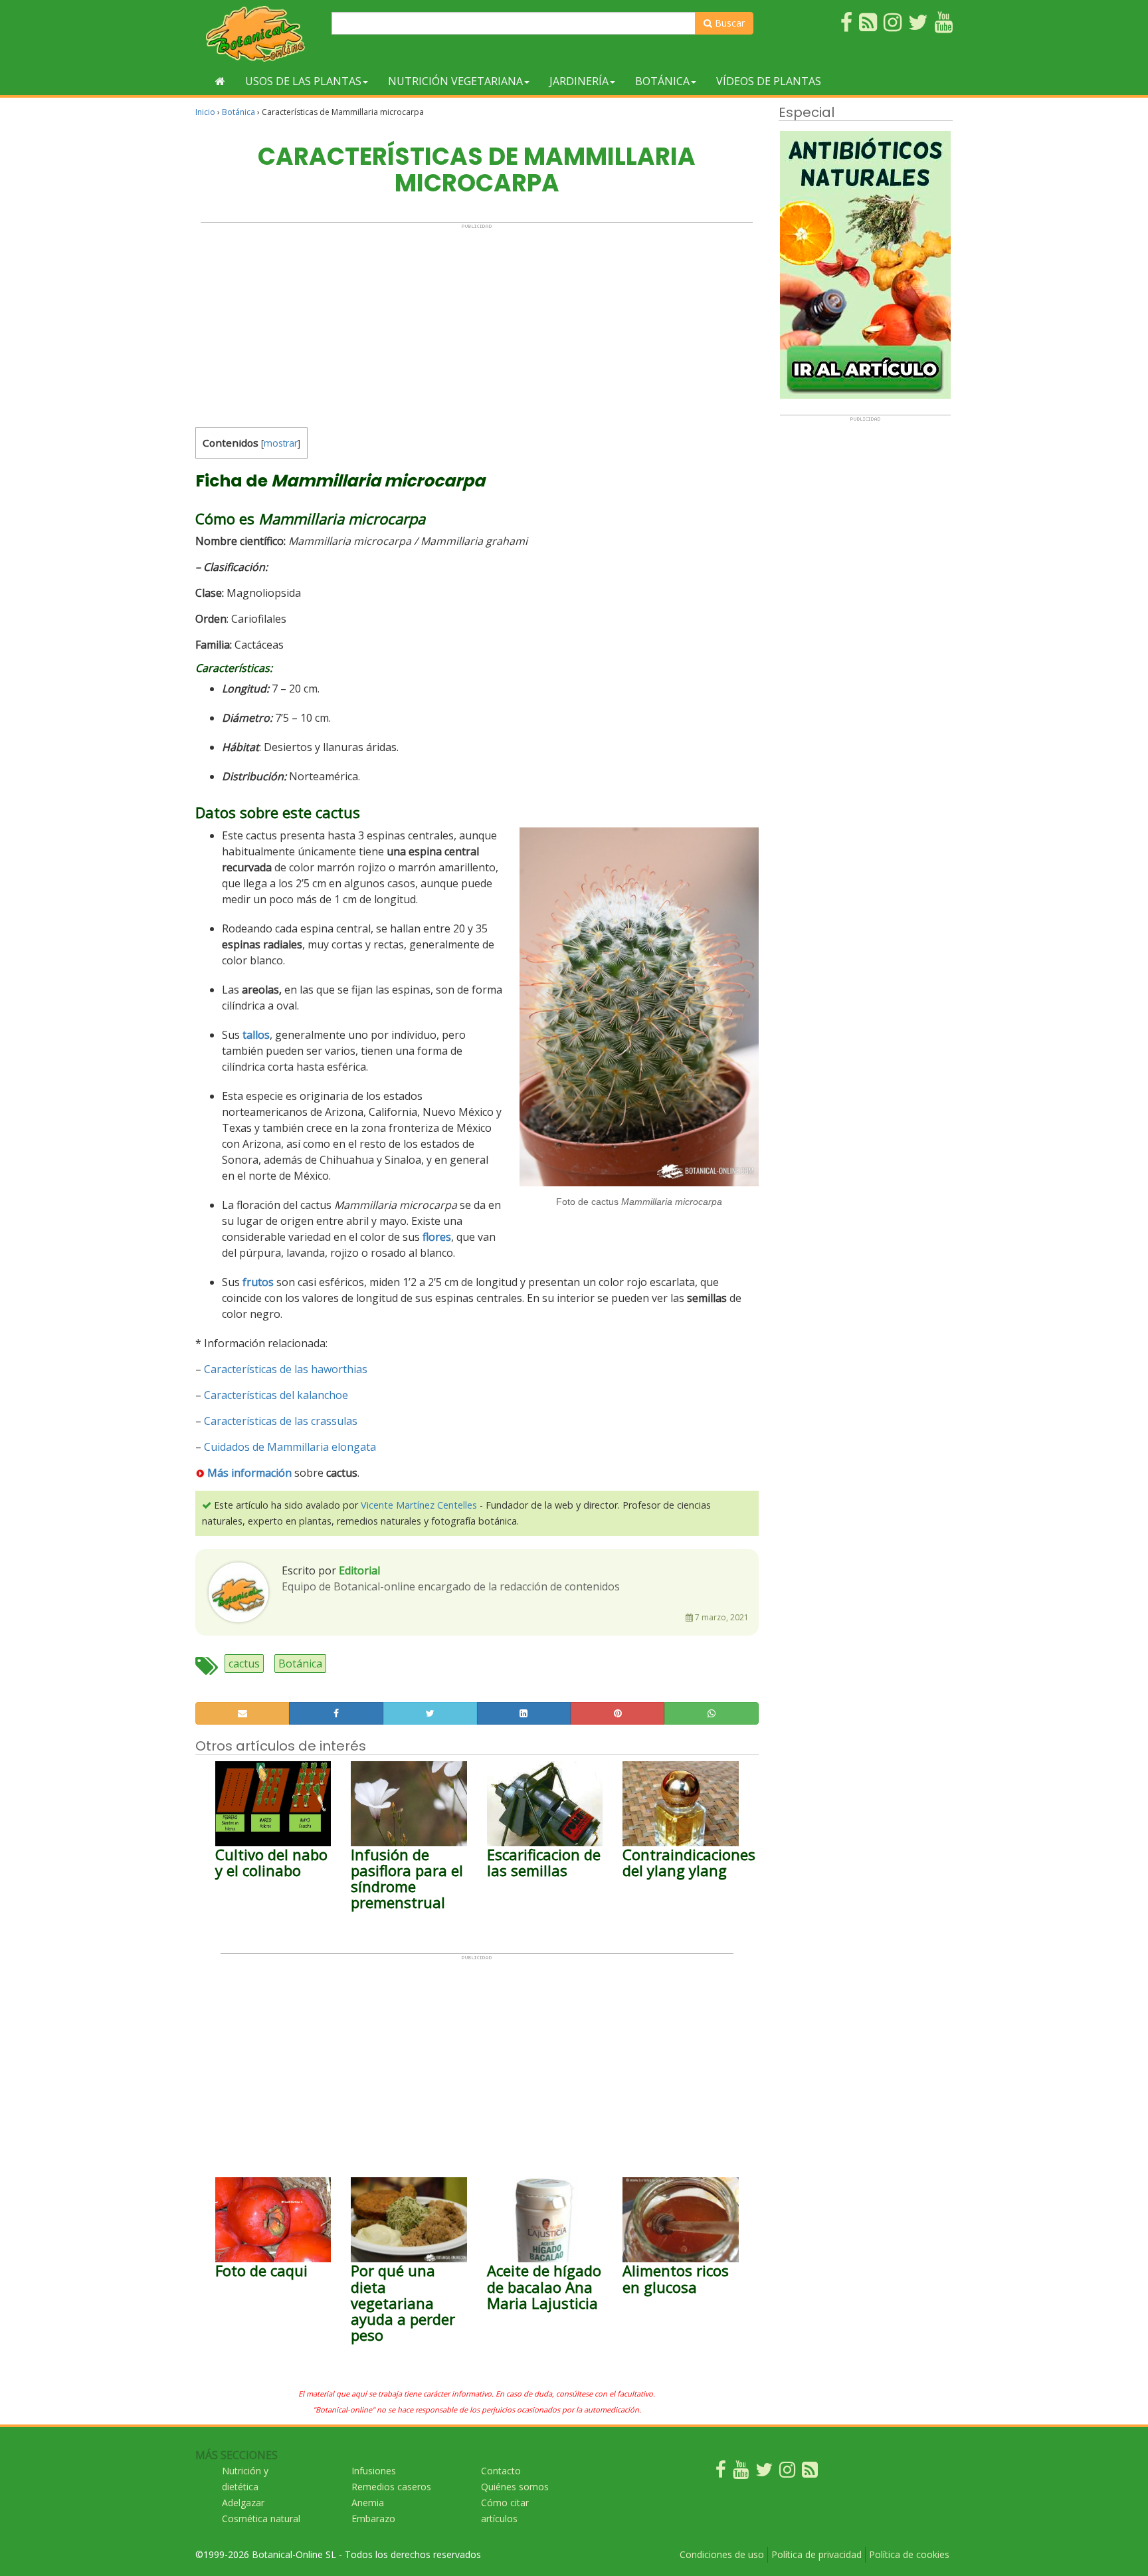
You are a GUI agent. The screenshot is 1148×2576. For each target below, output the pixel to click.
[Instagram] (787, 2473)
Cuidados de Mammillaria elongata (290, 1447)
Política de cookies (909, 2554)
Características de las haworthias (286, 1369)
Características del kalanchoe (276, 1395)
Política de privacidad (816, 2554)
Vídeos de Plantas (769, 81)
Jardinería (579, 81)
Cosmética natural (261, 2519)
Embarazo (373, 2519)
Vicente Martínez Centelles (419, 1505)
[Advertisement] (477, 322)
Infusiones (374, 2471)
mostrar (281, 443)
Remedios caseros (391, 2487)
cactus (244, 1664)
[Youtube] (741, 2473)
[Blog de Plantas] (810, 2473)
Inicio (205, 112)
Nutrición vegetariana (455, 81)
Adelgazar (243, 2503)
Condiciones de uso (722, 2554)
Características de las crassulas (281, 1421)
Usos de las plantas (303, 81)
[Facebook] (721, 2473)
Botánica (662, 81)
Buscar (728, 23)
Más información (249, 1473)
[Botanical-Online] (258, 34)
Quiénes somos (515, 2487)
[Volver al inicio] (220, 81)
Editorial (359, 1570)
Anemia (368, 2503)
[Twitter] (764, 2473)
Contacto (501, 2471)
